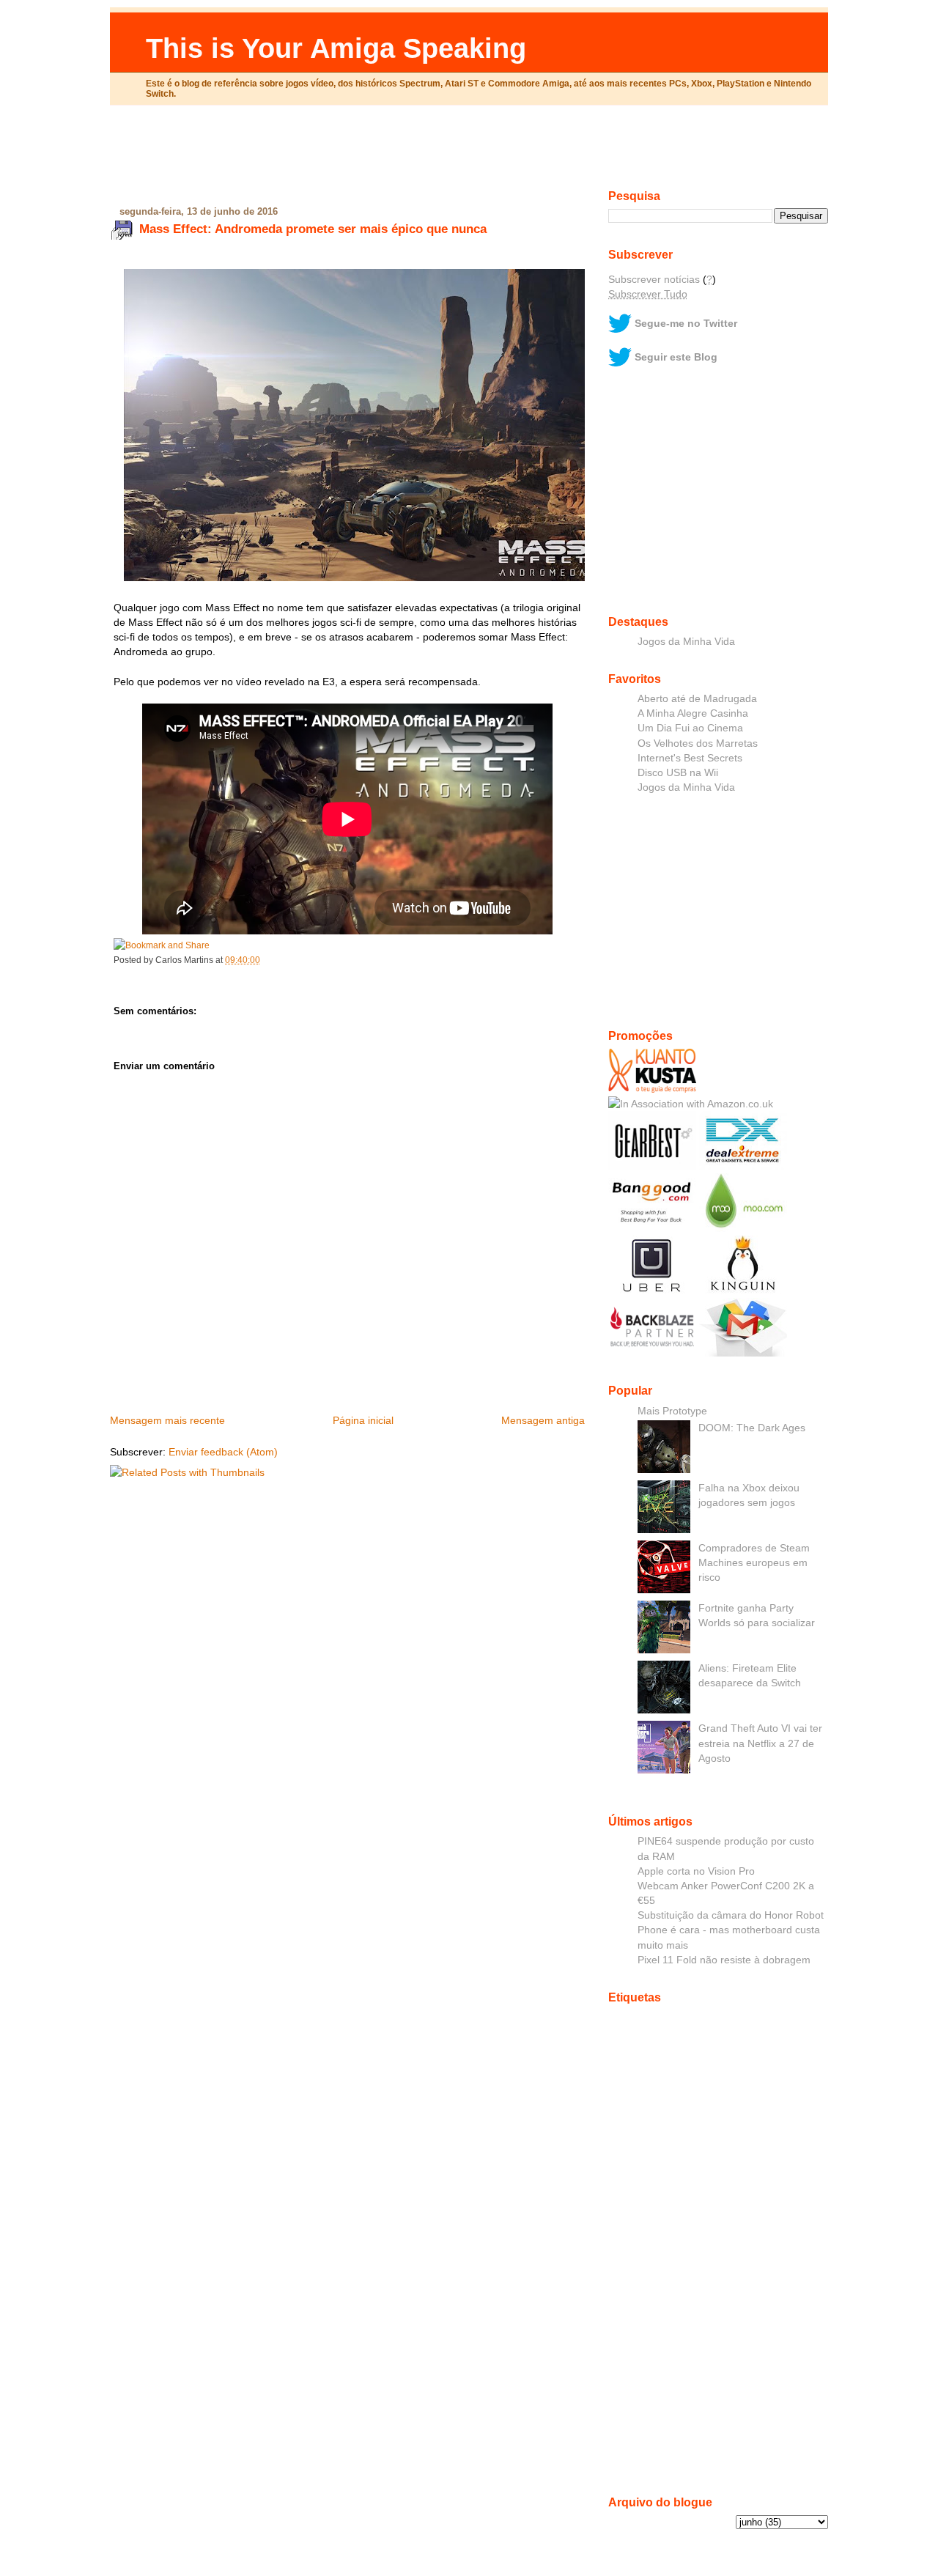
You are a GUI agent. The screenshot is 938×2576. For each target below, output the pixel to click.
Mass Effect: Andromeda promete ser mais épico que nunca (313, 229)
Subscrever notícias (654, 279)
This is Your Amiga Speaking (336, 48)
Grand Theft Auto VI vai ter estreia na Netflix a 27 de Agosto (760, 1743)
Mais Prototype (672, 1411)
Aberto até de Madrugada (697, 698)
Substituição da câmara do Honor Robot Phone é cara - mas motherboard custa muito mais (731, 1930)
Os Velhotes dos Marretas (698, 743)
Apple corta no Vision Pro (696, 1871)
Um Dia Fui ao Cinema (690, 728)
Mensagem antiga (543, 1420)
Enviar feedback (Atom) (223, 1452)
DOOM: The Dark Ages (752, 1428)
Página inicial (363, 1420)
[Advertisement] (469, 153)
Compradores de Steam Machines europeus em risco (754, 1562)
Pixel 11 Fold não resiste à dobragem (724, 1960)
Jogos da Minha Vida (686, 641)
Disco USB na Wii (678, 772)
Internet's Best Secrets (690, 758)
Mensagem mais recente (167, 1420)
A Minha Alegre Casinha (693, 713)
